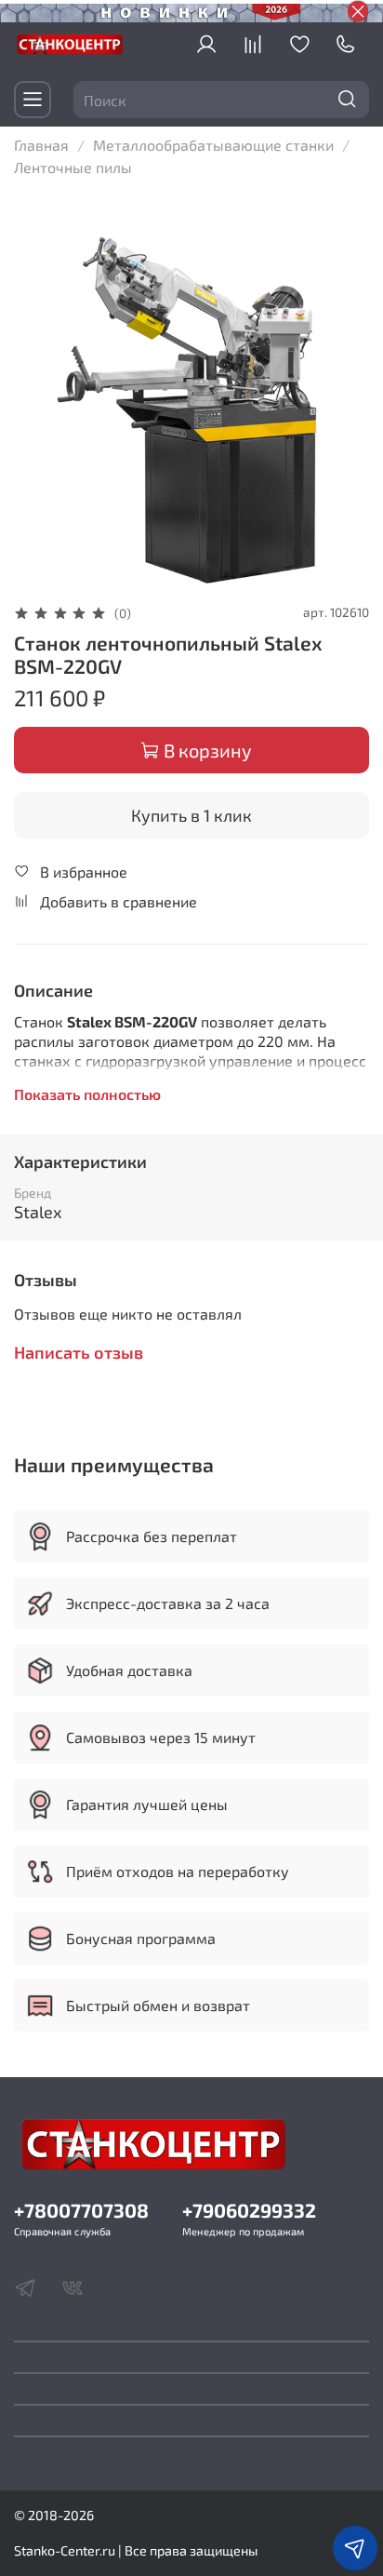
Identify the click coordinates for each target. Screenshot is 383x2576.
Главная (41, 145)
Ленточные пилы (73, 167)
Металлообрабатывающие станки (213, 145)
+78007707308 (81, 2210)
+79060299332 (249, 2210)
